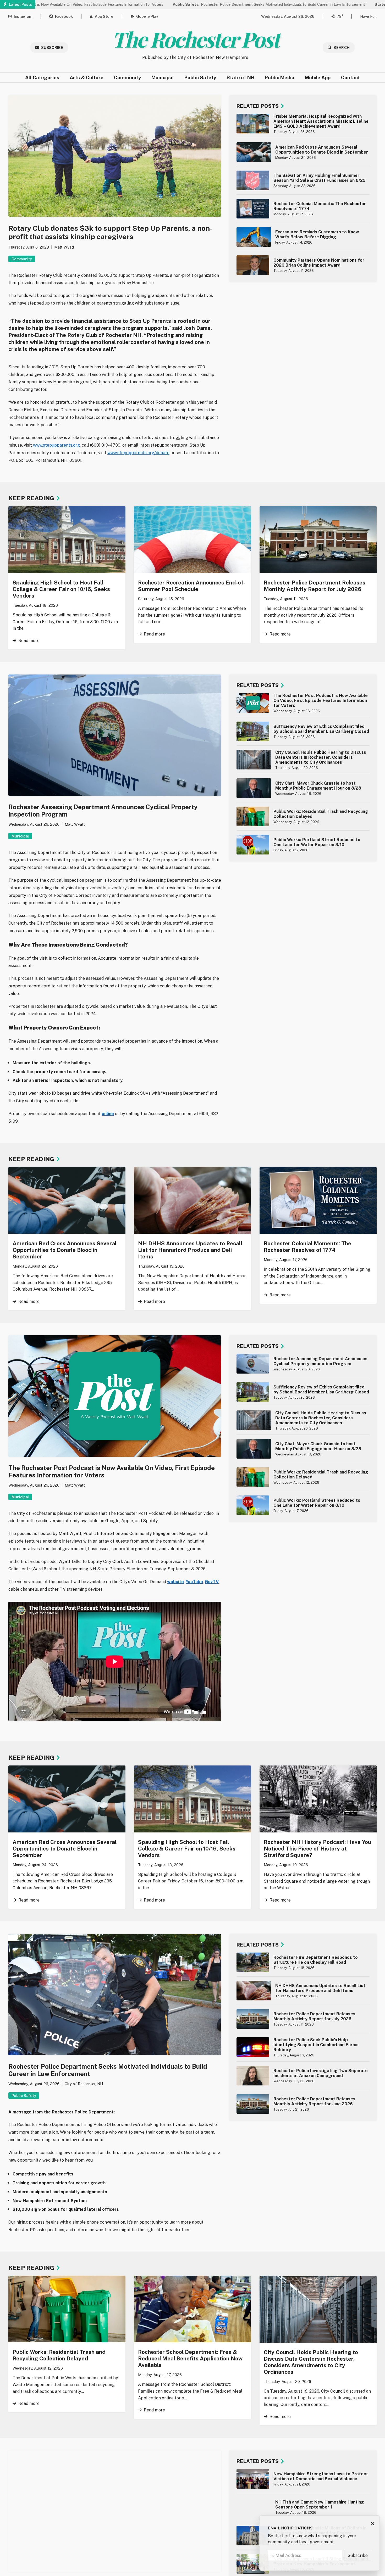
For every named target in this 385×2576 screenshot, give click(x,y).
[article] (303, 124)
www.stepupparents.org (56, 445)
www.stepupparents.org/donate (138, 453)
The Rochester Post (195, 39)
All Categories (42, 78)
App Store (104, 16)
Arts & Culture (87, 78)
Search (342, 47)
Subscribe (52, 47)
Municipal (163, 78)
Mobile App (318, 78)
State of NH (240, 78)
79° (340, 16)
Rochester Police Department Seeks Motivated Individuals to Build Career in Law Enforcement (194, 4)
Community (127, 78)
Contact (350, 78)
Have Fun (368, 16)
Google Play (147, 16)
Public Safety (200, 78)
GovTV (212, 1582)
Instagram (23, 16)
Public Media (280, 78)
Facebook (64, 16)
